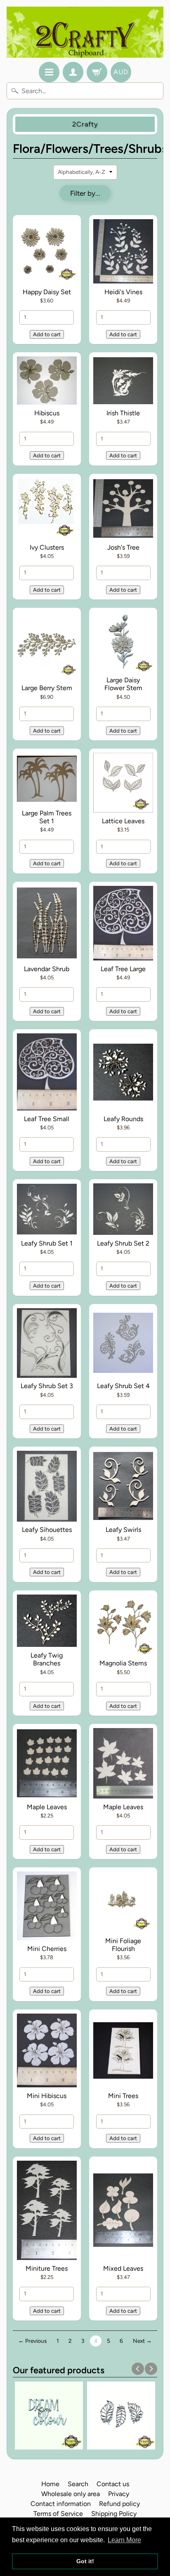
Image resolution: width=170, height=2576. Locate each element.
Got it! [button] (85, 2561)
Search (78, 2484)
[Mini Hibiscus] (47, 2052)
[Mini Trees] (123, 2052)
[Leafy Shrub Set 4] (123, 1344)
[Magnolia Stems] (123, 1626)
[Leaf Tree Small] (47, 1073)
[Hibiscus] (47, 382)
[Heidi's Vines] (123, 253)
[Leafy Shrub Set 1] (47, 1211)
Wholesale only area (71, 2494)
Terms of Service (58, 2514)
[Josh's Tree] (123, 510)
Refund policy (119, 2504)
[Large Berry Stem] (47, 647)
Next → (142, 2341)
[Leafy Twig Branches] (47, 1622)
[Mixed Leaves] (123, 2212)
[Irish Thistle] (123, 382)
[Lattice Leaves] (123, 784)
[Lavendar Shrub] (47, 925)
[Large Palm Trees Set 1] (47, 780)
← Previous (32, 2341)
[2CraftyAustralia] (85, 32)
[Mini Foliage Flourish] (123, 1903)
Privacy (119, 2494)
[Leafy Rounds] (123, 1073)
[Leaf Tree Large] (123, 925)
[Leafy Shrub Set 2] (123, 1211)
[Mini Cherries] (47, 1907)
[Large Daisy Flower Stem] (123, 643)
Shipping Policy (114, 2514)
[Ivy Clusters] (47, 510)
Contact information (61, 2504)
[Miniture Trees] (47, 2212)
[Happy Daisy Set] (47, 253)
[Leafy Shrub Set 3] (47, 1344)
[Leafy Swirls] (123, 1487)
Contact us (113, 2484)
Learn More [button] (124, 2540)
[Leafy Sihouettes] (47, 1487)
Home (50, 2484)
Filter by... (85, 193)
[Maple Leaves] (47, 1765)
